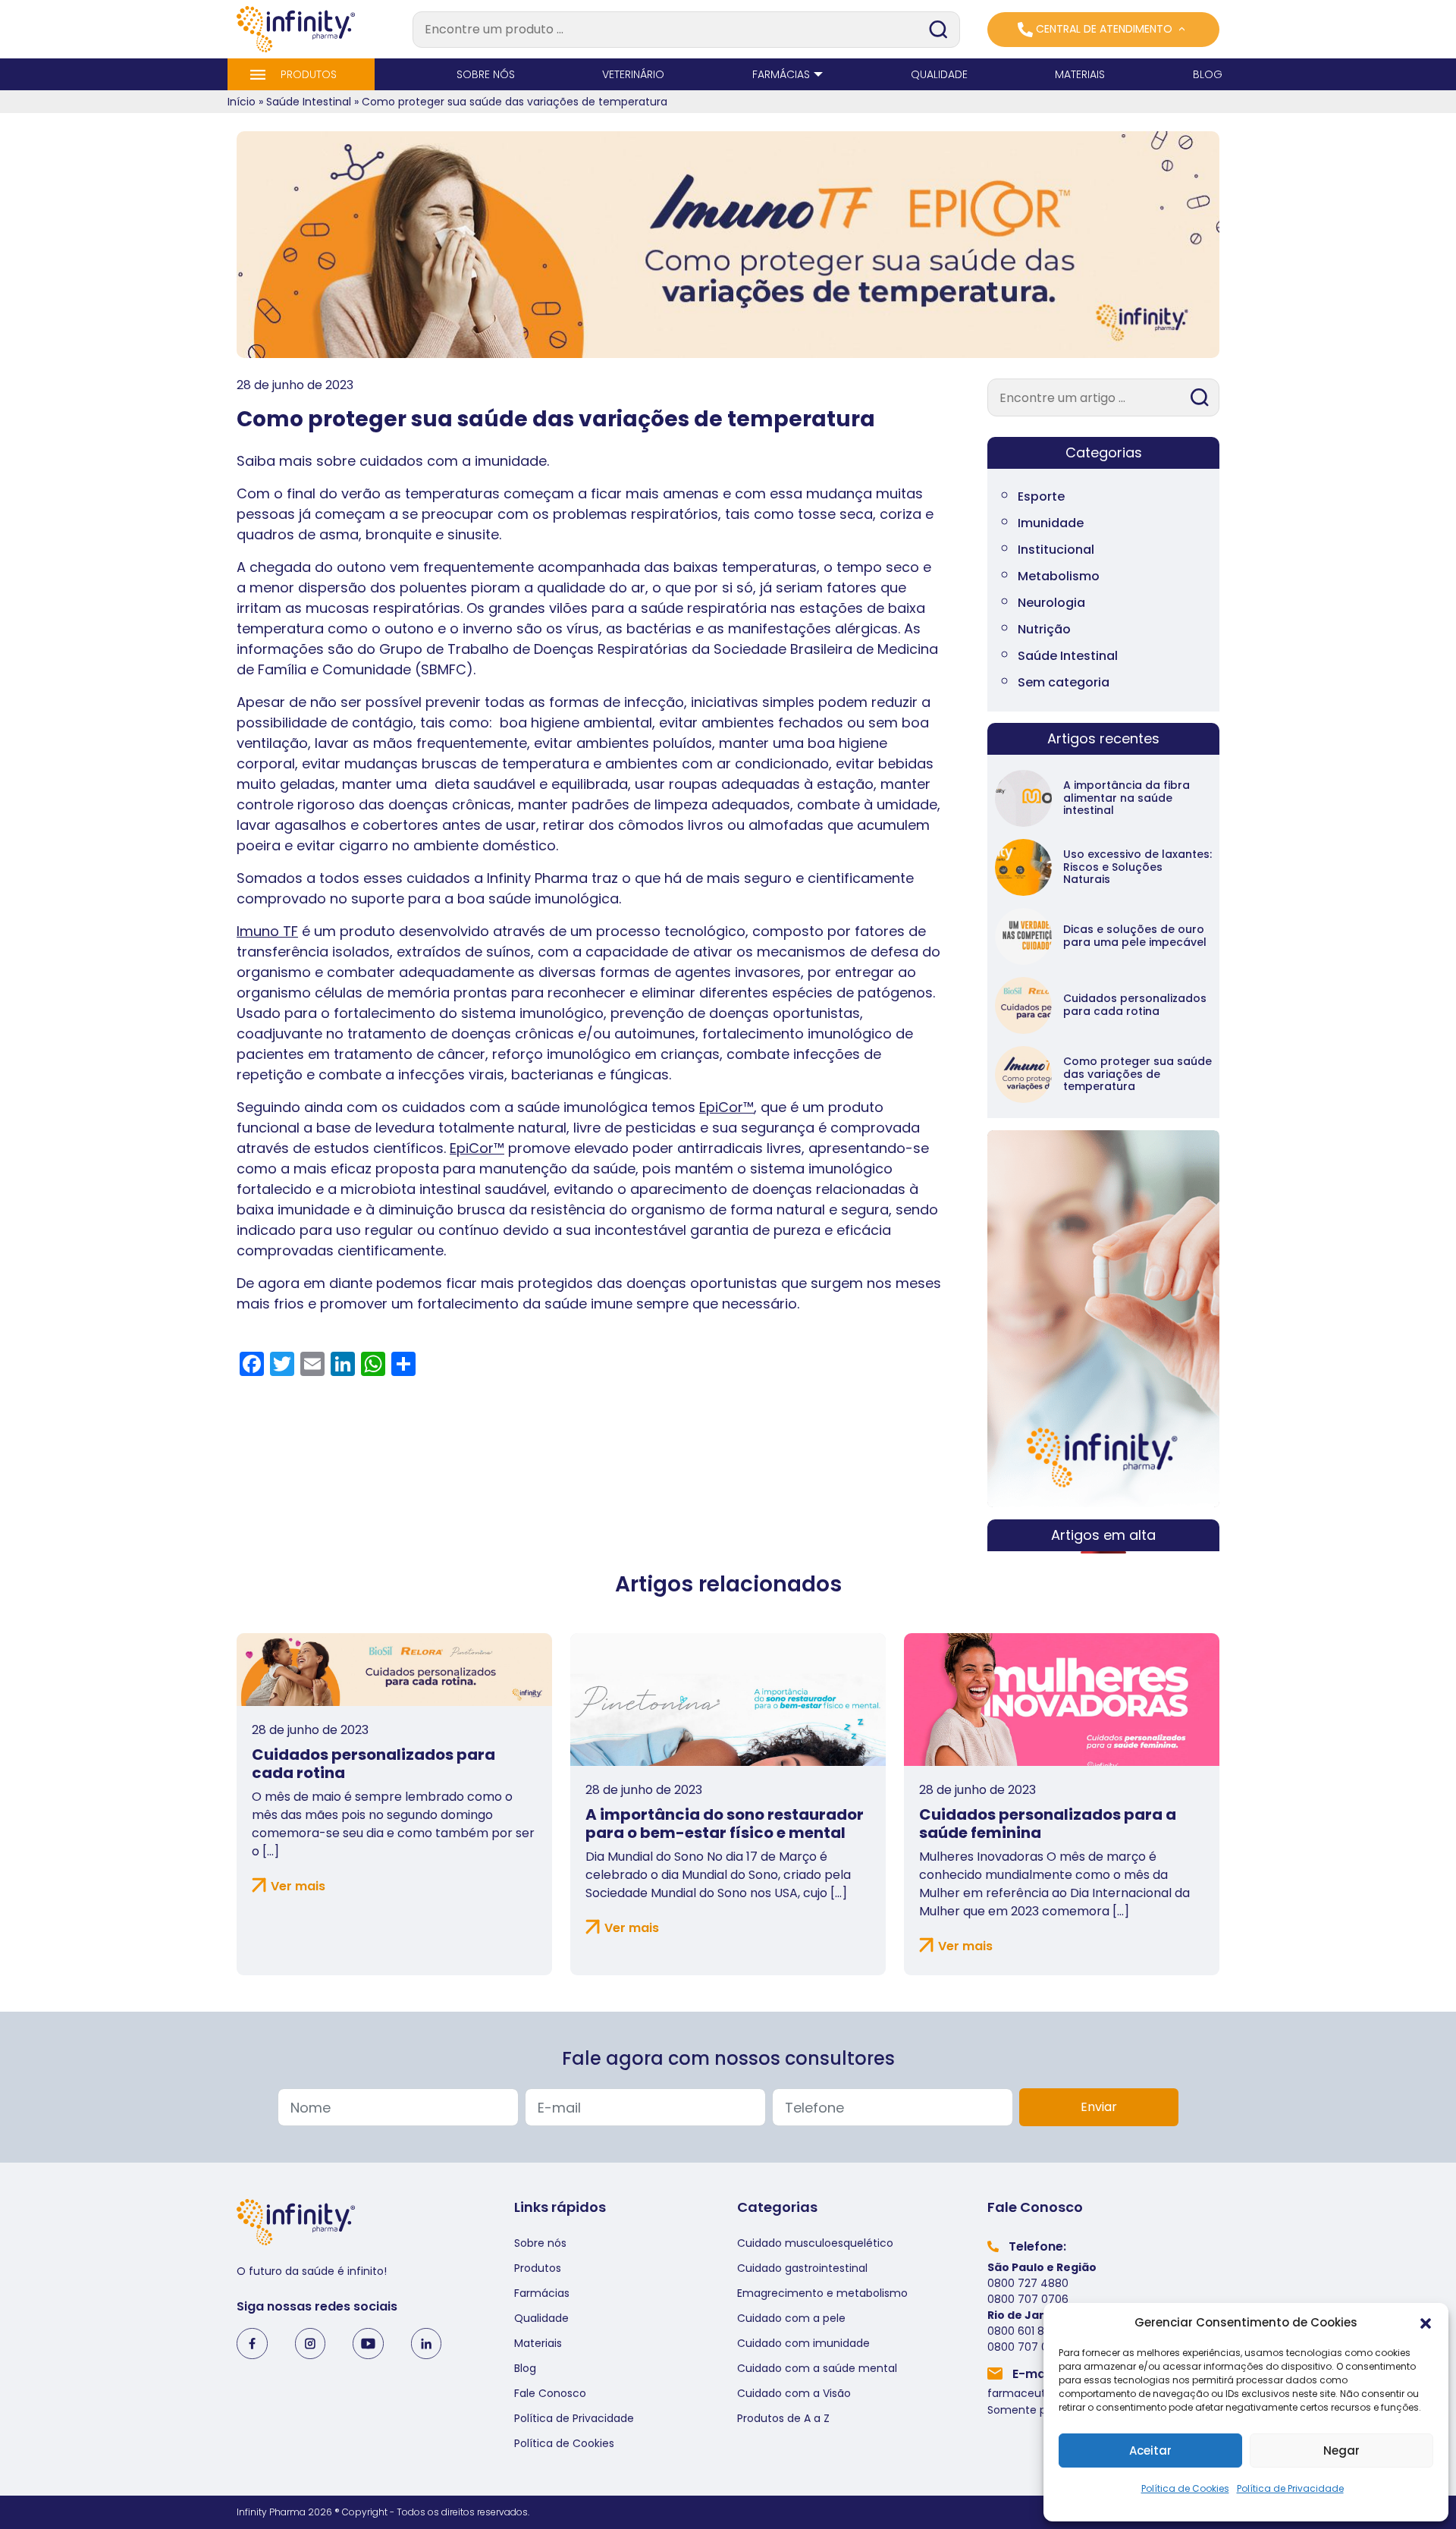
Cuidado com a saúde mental (817, 2368)
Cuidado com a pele (791, 2318)
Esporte (1041, 496)
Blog (525, 2368)
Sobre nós (540, 2243)
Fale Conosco (550, 2393)
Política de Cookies (1185, 2488)
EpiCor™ (726, 1107)
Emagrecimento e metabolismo (822, 2293)
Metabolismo (1059, 576)
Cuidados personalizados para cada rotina (1135, 1005)
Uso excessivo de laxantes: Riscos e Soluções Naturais (1137, 867)
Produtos (538, 2268)
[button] (1426, 2323)
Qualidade (541, 2318)
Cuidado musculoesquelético (815, 2243)
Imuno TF (267, 931)
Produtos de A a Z (783, 2418)
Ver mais (298, 1886)
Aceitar (1150, 2450)
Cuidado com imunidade (803, 2343)
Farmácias (542, 2293)
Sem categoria (1064, 682)
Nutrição (1044, 629)
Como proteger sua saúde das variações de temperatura (1137, 1074)
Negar (1341, 2450)
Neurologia (1051, 603)
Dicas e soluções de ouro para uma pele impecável (1135, 936)
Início (242, 102)
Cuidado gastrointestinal (802, 2268)
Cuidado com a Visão (794, 2393)
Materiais (538, 2343)
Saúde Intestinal (309, 102)
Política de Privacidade (1290, 2488)
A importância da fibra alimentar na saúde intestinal (1127, 798)
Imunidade (1051, 523)
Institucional (1056, 550)
